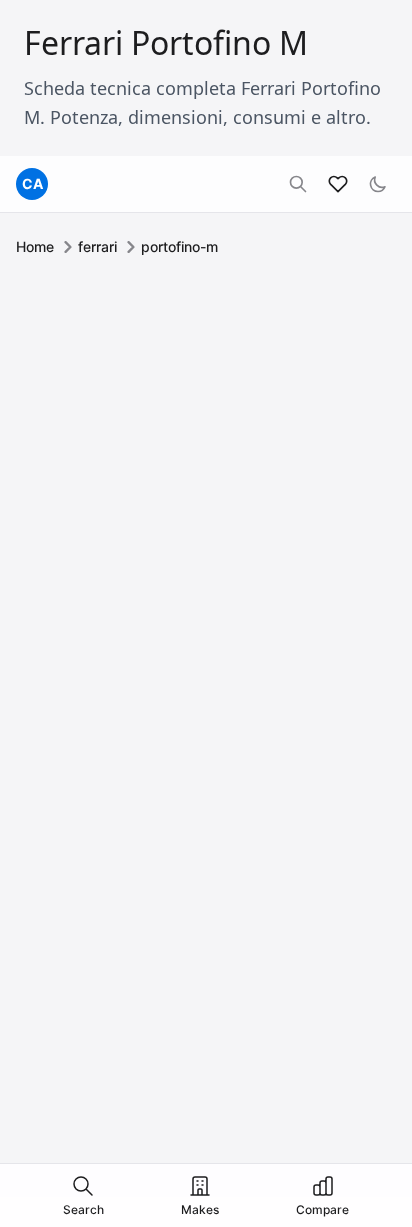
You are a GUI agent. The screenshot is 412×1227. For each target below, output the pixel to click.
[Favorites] (338, 184)
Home (35, 246)
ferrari (97, 246)
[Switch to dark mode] (378, 184)
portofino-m (179, 246)
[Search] (298, 184)
